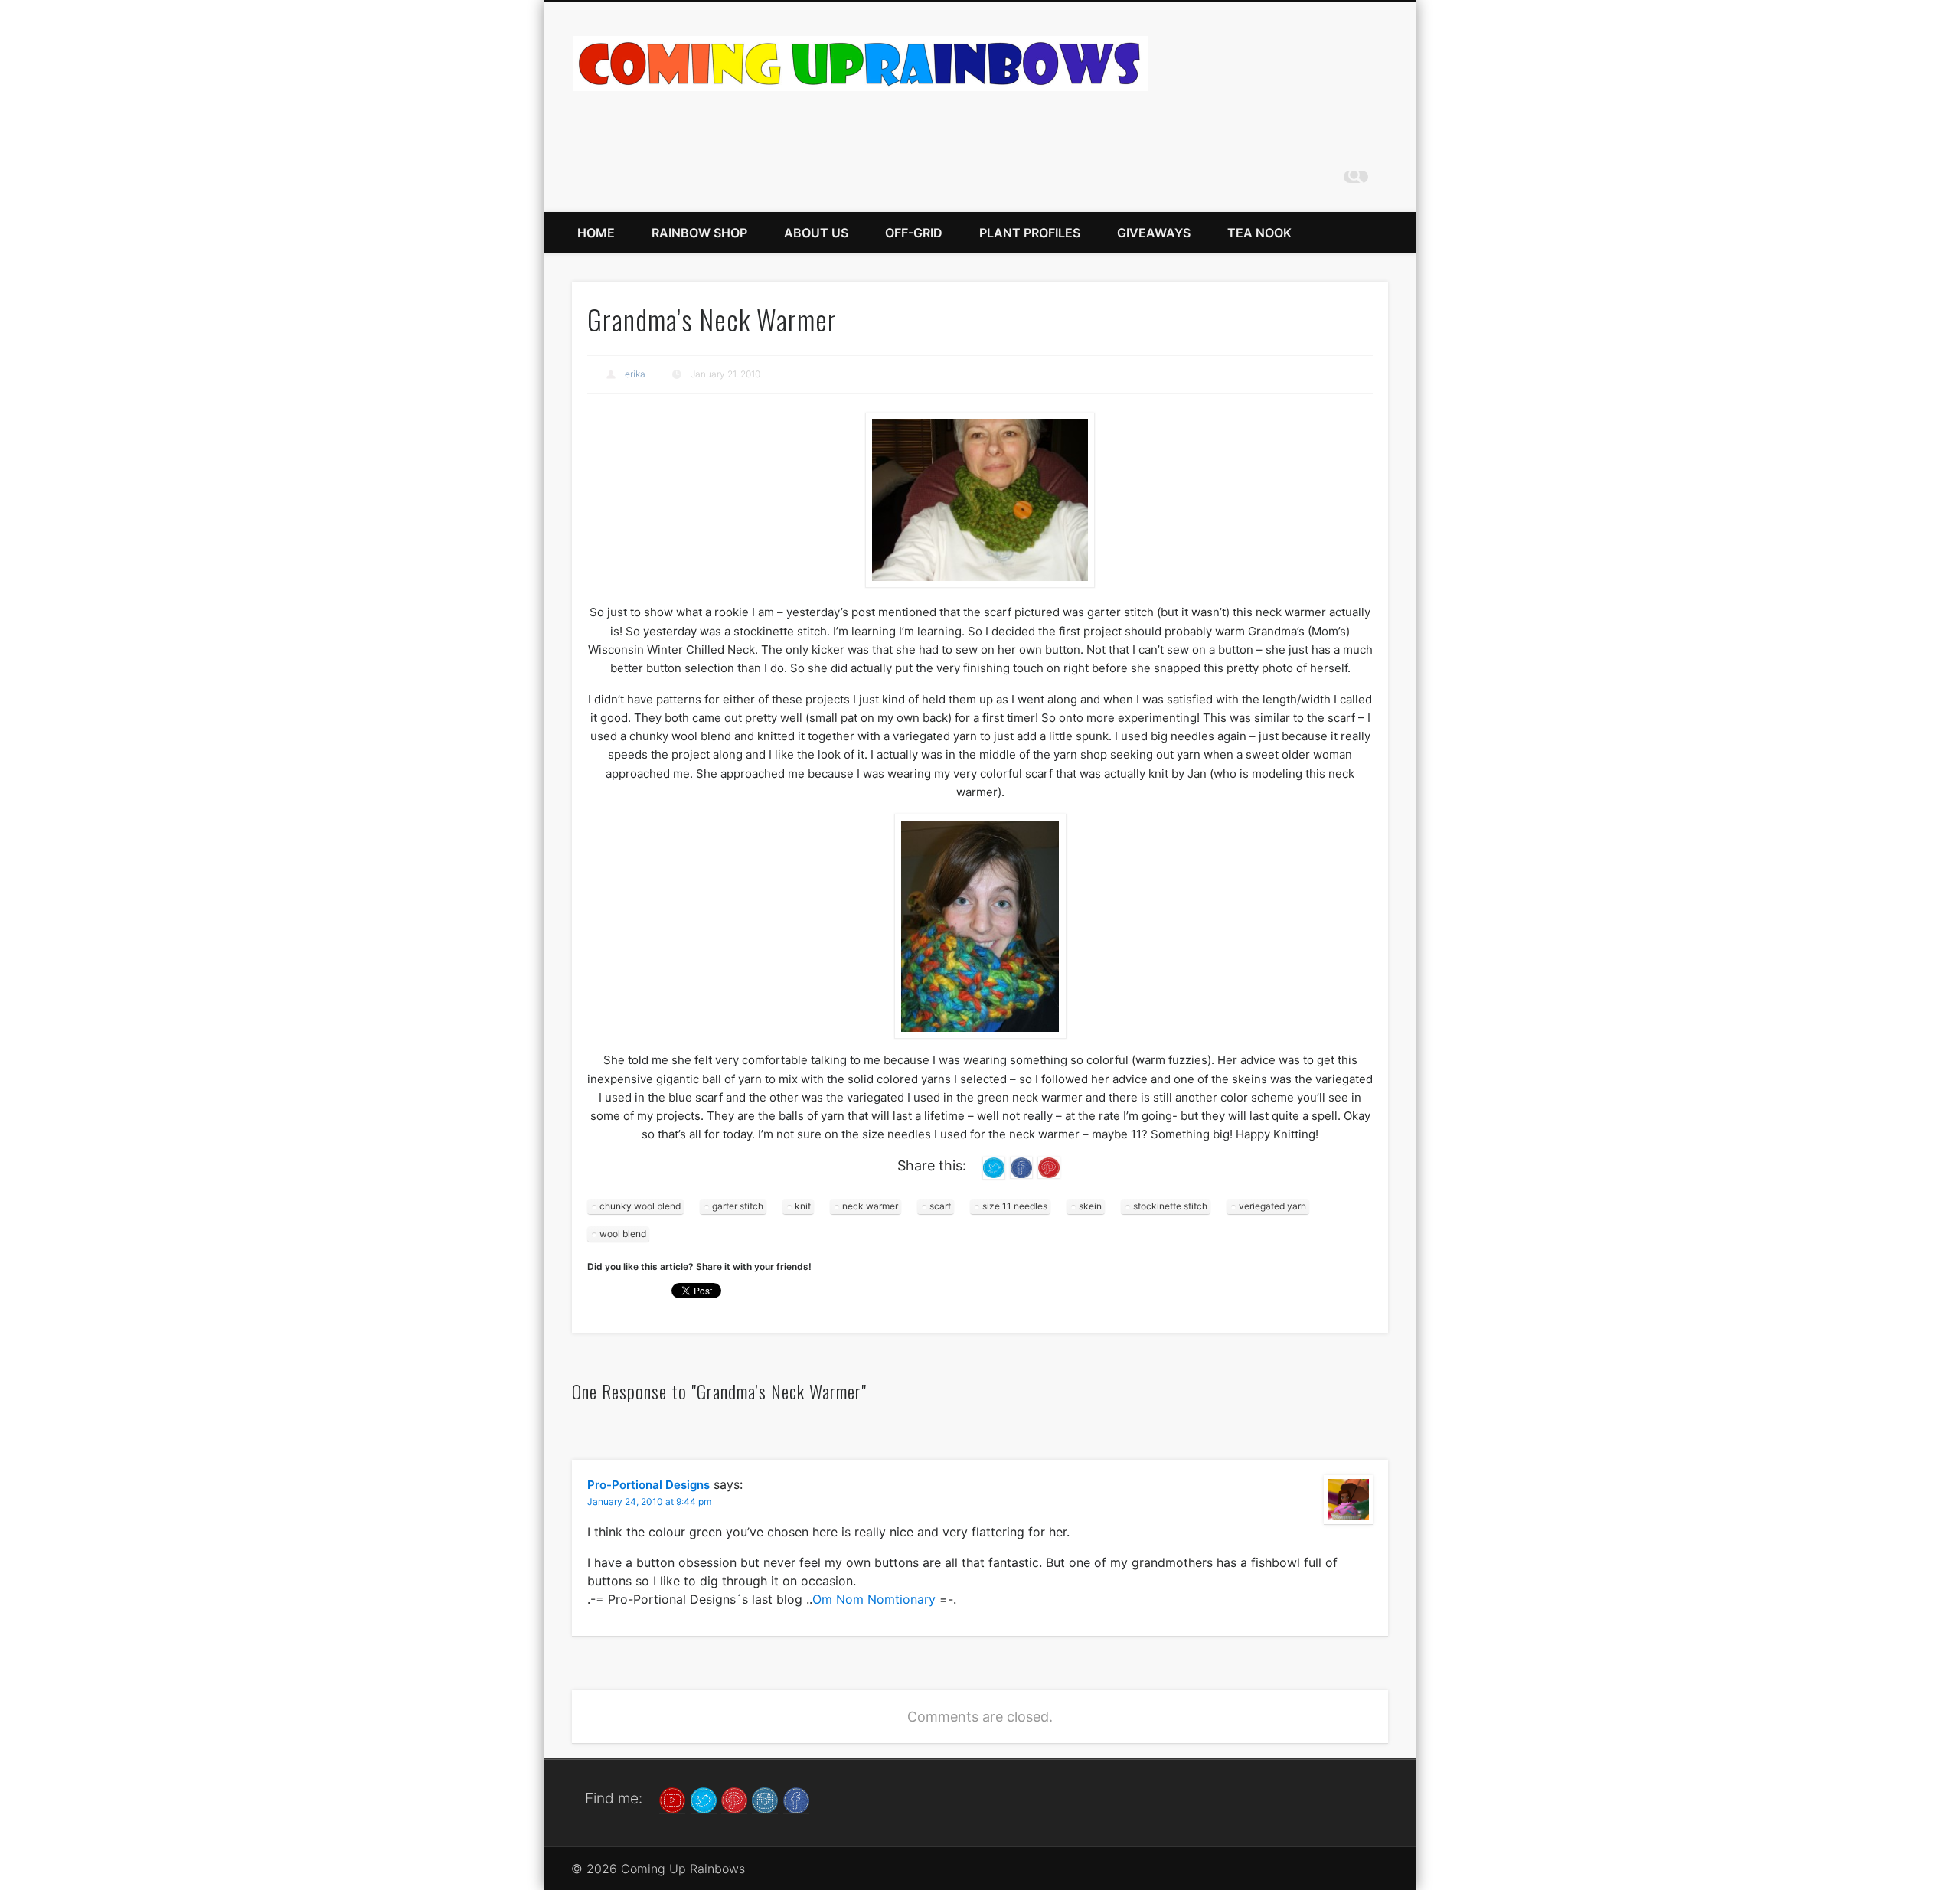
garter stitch (738, 1206)
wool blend (623, 1234)
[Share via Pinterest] (1049, 1167)
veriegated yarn (1272, 1206)
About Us (816, 233)
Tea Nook (1259, 233)
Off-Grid (914, 233)
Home (596, 233)
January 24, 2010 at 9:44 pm (649, 1502)
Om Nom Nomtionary (874, 1599)
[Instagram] (765, 1799)
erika (635, 374)
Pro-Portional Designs (648, 1485)
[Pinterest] (734, 1799)
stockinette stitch (1170, 1206)
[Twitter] (704, 1799)
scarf (940, 1206)
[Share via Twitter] (994, 1167)
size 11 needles (1015, 1206)
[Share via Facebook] (1021, 1167)
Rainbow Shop (699, 233)
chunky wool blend (640, 1206)
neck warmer (870, 1206)
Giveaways (1154, 233)
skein (1090, 1206)
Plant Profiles (1030, 233)
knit (803, 1206)
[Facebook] (796, 1799)
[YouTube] (672, 1799)
